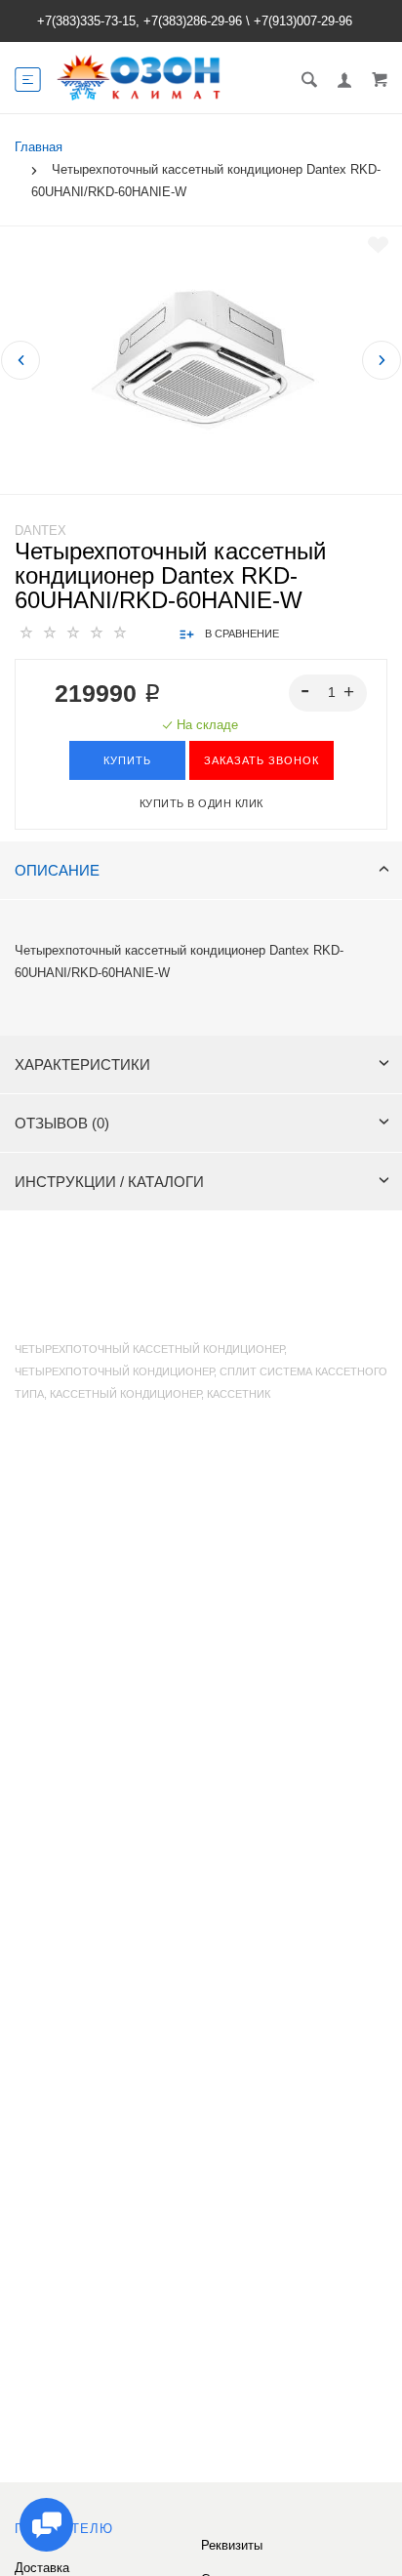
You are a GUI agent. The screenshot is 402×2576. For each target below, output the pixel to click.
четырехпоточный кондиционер (114, 1371)
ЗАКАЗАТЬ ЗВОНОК (261, 760)
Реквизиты (232, 2545)
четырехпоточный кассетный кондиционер (149, 1349)
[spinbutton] (328, 693)
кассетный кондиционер (125, 1394)
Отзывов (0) (62, 1123)
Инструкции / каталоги (109, 1182)
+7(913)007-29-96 (303, 21)
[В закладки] (378, 245)
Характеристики (82, 1064)
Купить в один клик (201, 803)
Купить (127, 760)
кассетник (239, 1394)
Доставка (42, 2568)
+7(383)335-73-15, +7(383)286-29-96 (140, 21)
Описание (57, 870)
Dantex (40, 531)
